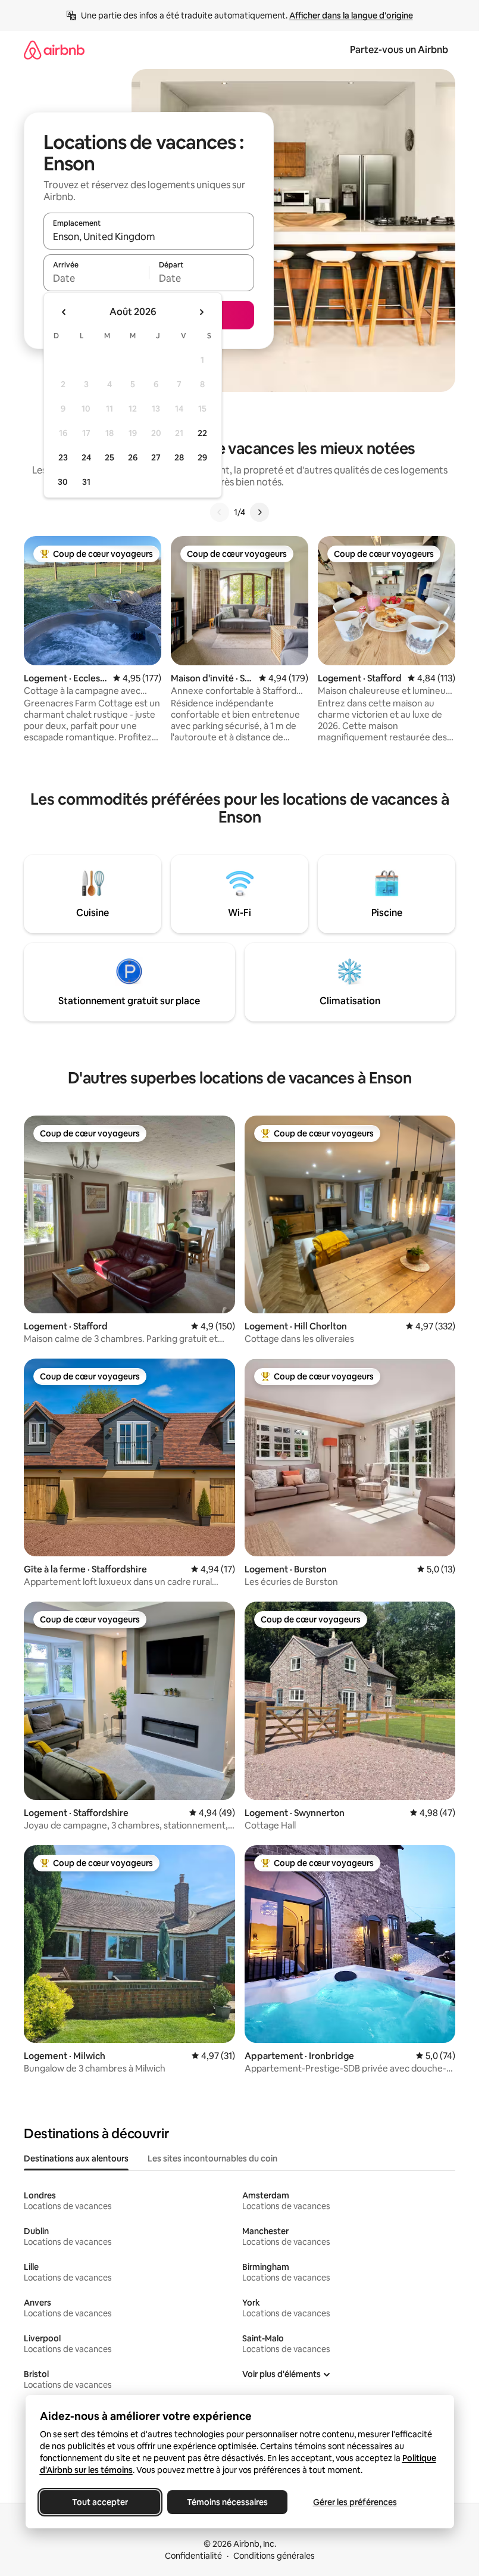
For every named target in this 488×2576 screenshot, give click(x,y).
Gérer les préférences (354, 2502)
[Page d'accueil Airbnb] (54, 50)
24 (86, 457)
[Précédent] (220, 512)
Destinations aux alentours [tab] (76, 2158)
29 (202, 457)
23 (63, 457)
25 (110, 457)
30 (63, 482)
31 (86, 482)
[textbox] (96, 278)
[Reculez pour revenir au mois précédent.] (64, 312)
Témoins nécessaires (227, 2502)
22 (202, 433)
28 (179, 457)
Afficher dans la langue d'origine (351, 15)
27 (156, 457)
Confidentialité (193, 2556)
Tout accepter (100, 2502)
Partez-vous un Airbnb (399, 50)
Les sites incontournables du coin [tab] (212, 2158)
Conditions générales (274, 2556)
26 (133, 457)
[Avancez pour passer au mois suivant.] (201, 312)
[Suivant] (259, 512)
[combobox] (149, 236)
